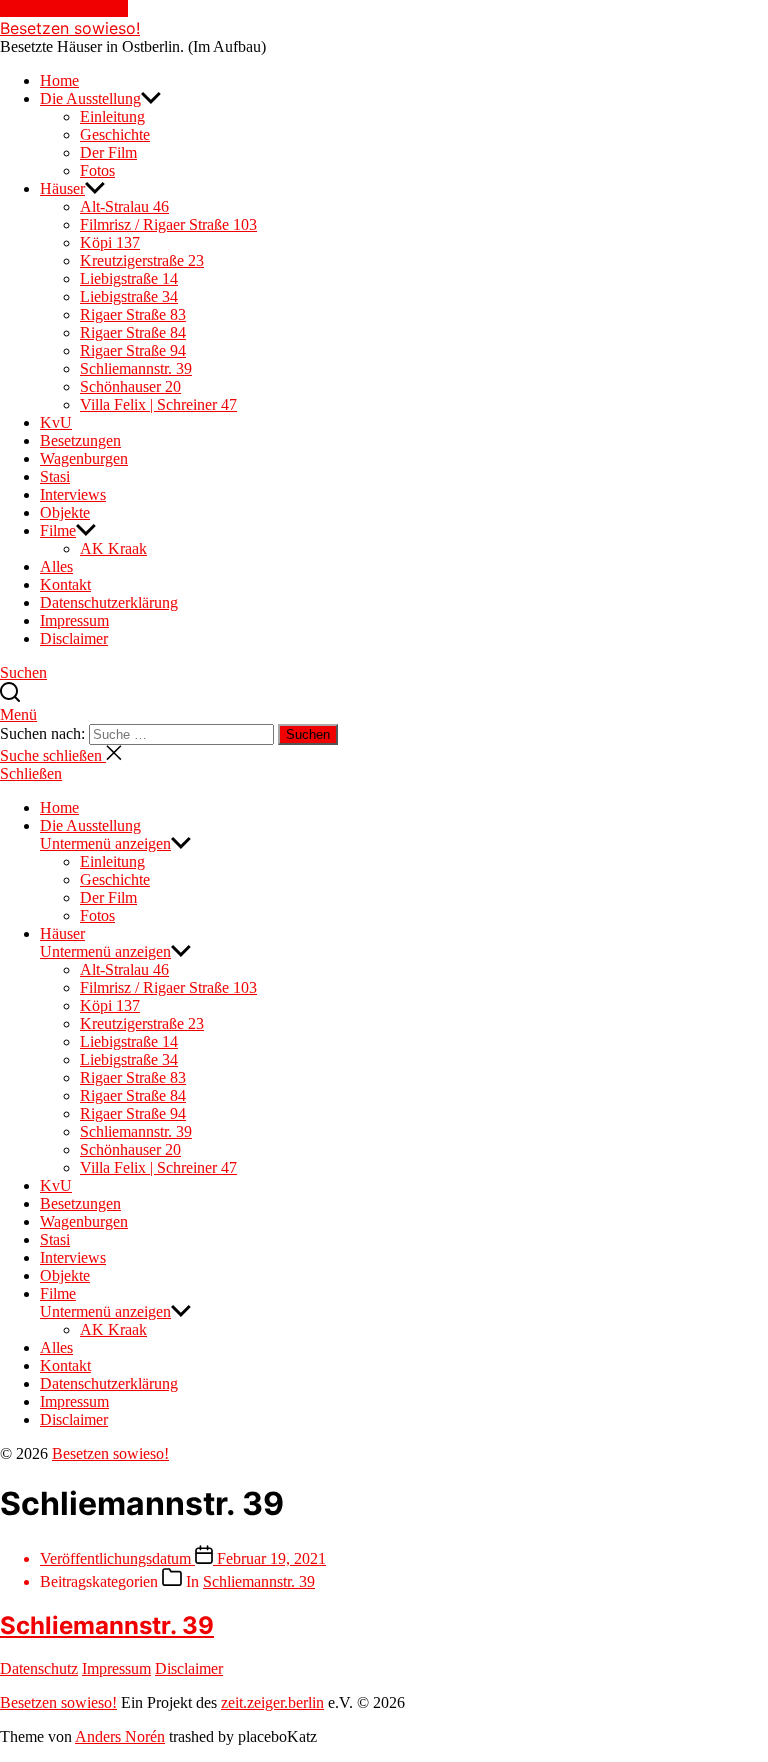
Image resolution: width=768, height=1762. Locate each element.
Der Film (108, 152)
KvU (56, 422)
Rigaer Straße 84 (133, 332)
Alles (56, 566)
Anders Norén (120, 1736)
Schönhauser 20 (130, 386)
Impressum (74, 620)
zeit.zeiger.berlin (272, 1702)
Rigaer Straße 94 (133, 350)
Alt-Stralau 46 (124, 206)
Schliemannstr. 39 (136, 368)
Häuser (62, 188)
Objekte (65, 512)
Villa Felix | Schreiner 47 (158, 404)
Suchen (308, 734)
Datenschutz (39, 1668)
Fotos (97, 170)
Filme (58, 530)
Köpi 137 (110, 242)
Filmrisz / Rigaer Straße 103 (168, 224)
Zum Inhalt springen (64, 8)
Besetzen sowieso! (70, 28)
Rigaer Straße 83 (133, 314)
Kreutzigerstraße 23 (142, 260)
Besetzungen (80, 440)
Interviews (73, 494)
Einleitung (112, 116)
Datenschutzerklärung (109, 602)
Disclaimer (74, 638)
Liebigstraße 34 (129, 296)
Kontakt (65, 584)
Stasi (55, 476)
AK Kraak (113, 548)
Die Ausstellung (90, 98)
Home (59, 80)
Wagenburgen (84, 458)
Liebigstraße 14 (129, 278)
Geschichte (115, 134)
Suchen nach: (44, 733)
